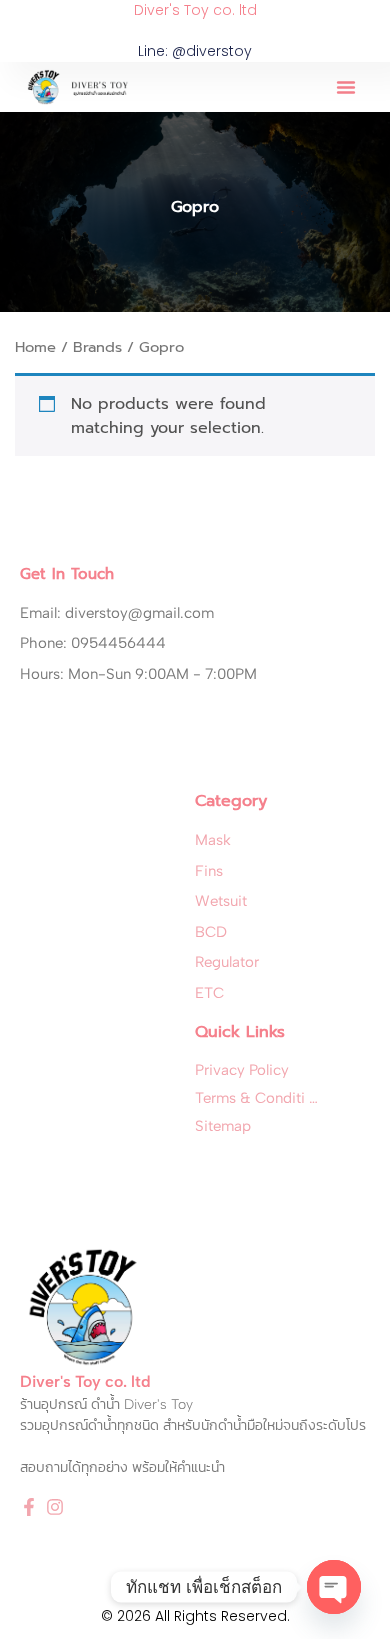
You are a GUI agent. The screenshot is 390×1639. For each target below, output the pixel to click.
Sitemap (223, 1126)
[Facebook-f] (29, 1507)
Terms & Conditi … (256, 1098)
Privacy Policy (242, 1070)
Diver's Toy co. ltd (195, 10)
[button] (346, 87)
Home (35, 347)
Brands (97, 347)
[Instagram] (55, 1507)
